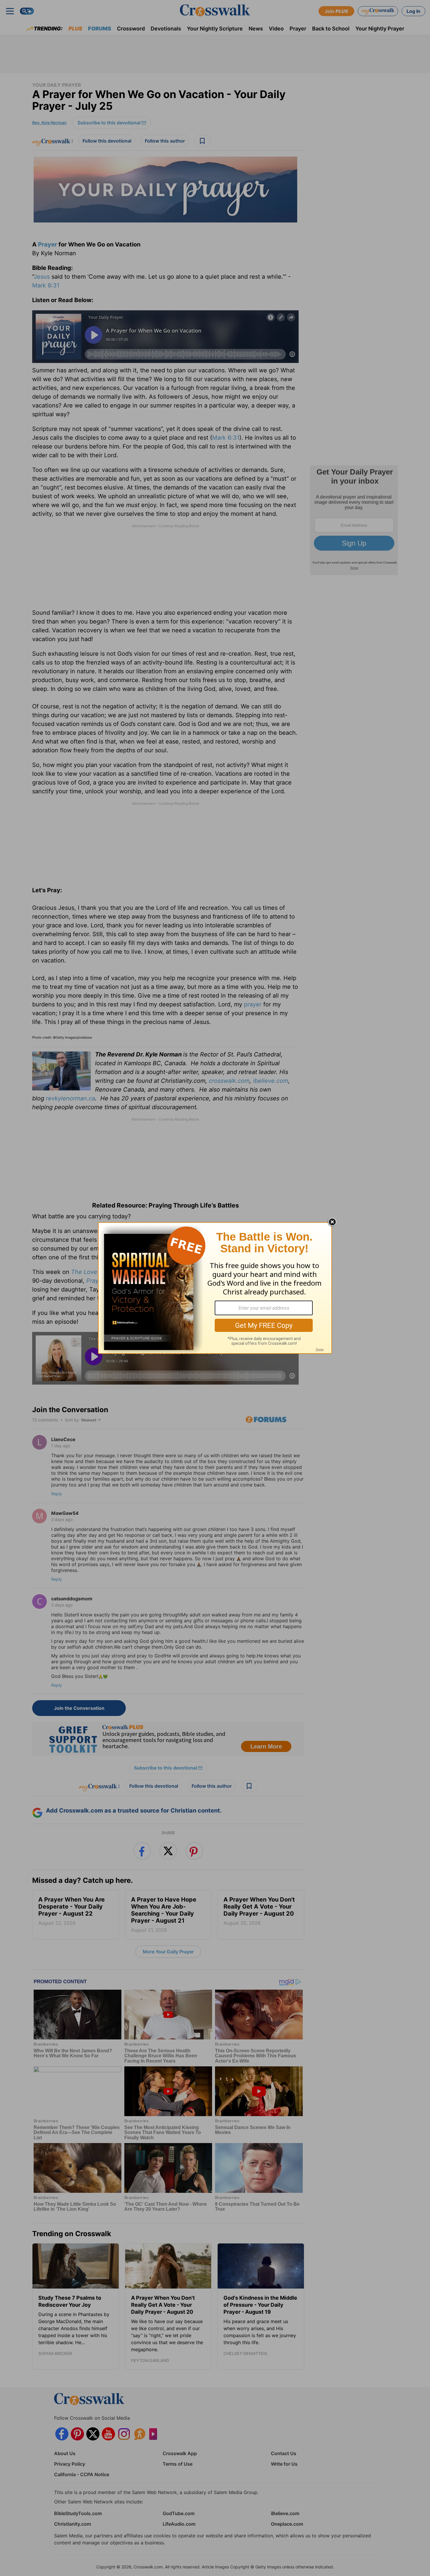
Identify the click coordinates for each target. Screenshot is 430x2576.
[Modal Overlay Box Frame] (215, 1288)
